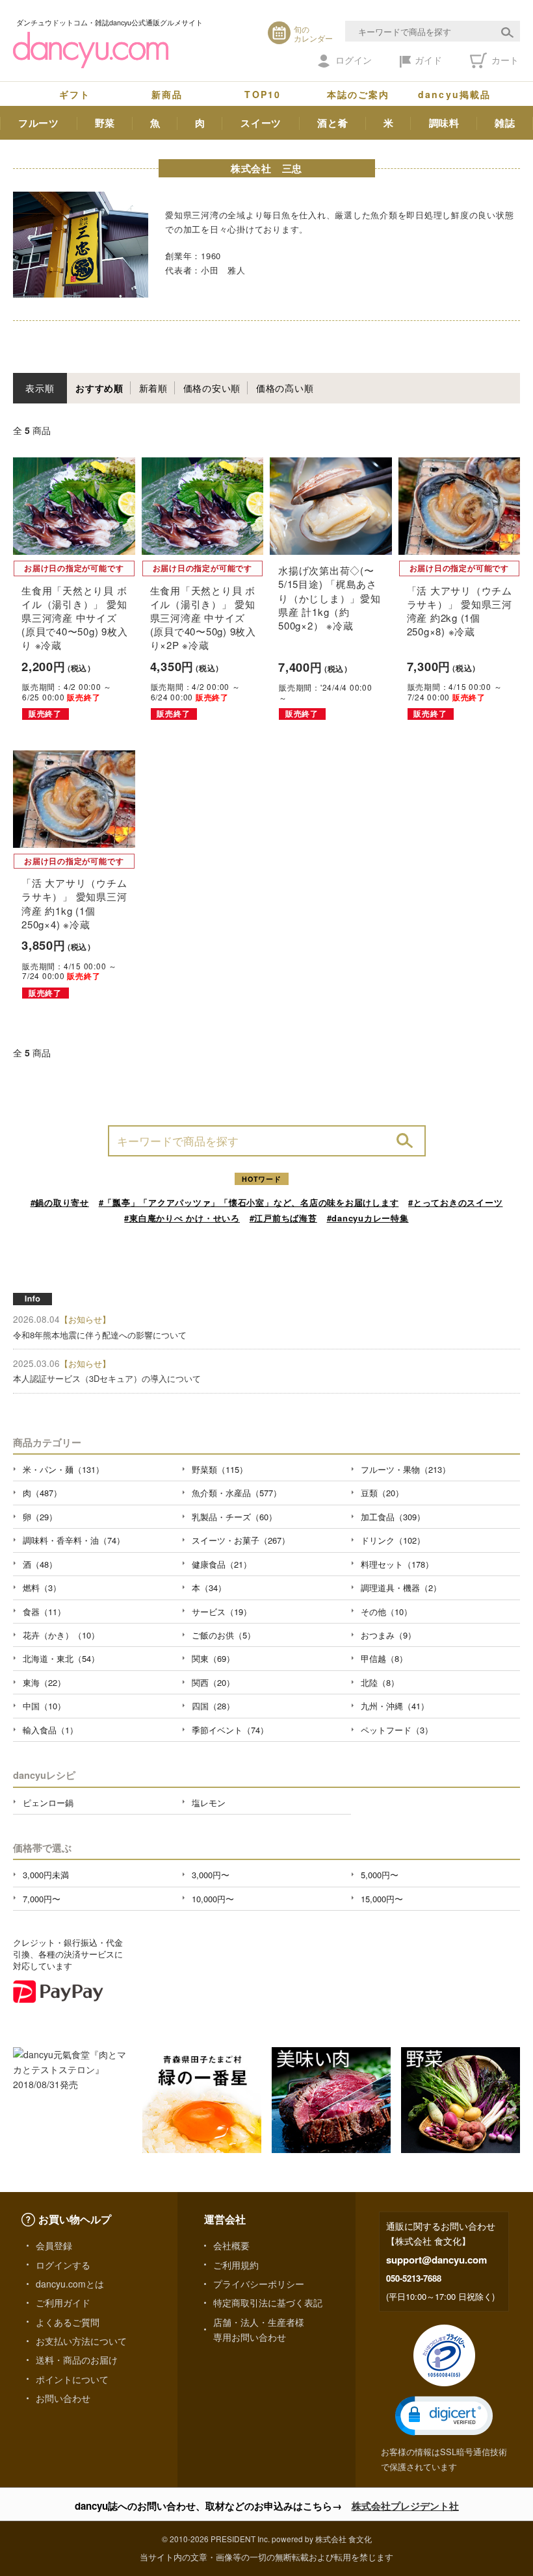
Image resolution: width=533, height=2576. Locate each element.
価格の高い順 (285, 388)
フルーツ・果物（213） (406, 1469)
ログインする (63, 2265)
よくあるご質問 (68, 2322)
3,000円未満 (46, 1875)
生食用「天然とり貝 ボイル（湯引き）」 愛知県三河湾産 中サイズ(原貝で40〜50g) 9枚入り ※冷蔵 (74, 618)
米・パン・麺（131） (63, 1469)
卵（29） (40, 1517)
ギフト (75, 94)
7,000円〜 (42, 1899)
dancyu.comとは (70, 2284)
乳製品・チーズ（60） (234, 1517)
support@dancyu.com (436, 2260)
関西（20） (213, 1682)
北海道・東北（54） (61, 1658)
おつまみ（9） (388, 1635)
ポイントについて (72, 2379)
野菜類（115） (220, 1469)
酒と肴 (332, 123)
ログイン (354, 60)
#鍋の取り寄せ (60, 1202)
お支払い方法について (81, 2341)
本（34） (209, 1588)
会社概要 (231, 2245)
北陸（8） (380, 1682)
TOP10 (263, 94)
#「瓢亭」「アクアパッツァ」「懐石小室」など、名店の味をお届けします (249, 1202)
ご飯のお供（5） (224, 1635)
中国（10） (44, 1706)
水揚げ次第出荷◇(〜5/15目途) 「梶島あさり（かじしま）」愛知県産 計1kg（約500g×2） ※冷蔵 (330, 598)
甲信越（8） (384, 1658)
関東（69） (213, 1658)
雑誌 (505, 123)
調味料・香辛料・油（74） (74, 1540)
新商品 (167, 94)
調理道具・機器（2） (401, 1588)
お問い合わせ (63, 2398)
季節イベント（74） (230, 1730)
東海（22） (44, 1682)
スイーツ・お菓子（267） (241, 1540)
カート (504, 60)
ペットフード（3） (397, 1730)
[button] (444, 2416)
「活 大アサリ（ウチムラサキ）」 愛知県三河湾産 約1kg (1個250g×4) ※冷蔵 (74, 903)
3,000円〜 (211, 1875)
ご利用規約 (236, 2265)
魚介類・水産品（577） (237, 1493)
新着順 (153, 388)
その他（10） (386, 1612)
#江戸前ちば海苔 (283, 1218)
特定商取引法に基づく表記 (268, 2302)
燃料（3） (42, 1588)
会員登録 (54, 2245)
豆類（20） (382, 1493)
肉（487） (42, 1493)
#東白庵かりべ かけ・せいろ (182, 1218)
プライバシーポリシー (259, 2284)
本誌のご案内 (358, 94)
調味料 (444, 123)
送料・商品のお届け (77, 2360)
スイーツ (261, 123)
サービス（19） (222, 1612)
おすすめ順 (99, 388)
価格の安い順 (212, 388)
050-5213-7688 (414, 2278)
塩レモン (209, 1803)
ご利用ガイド (63, 2302)
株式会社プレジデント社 (405, 2506)
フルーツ (39, 123)
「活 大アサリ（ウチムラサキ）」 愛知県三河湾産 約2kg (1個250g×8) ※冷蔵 (460, 611)
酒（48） (40, 1564)
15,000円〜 (382, 1899)
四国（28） (213, 1706)
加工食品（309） (393, 1517)
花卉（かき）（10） (61, 1635)
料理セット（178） (397, 1564)
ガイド (428, 60)
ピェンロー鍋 (48, 1803)
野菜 (105, 123)
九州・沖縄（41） (395, 1706)
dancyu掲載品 (454, 94)
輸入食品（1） (50, 1730)
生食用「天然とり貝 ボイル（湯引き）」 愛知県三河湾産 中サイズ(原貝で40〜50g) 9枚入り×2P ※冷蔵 (203, 618)
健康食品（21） (222, 1564)
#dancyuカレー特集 (368, 1218)
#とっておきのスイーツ (455, 1202)
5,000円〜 (380, 1875)
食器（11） (44, 1612)
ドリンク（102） (393, 1540)
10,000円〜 (213, 1899)
